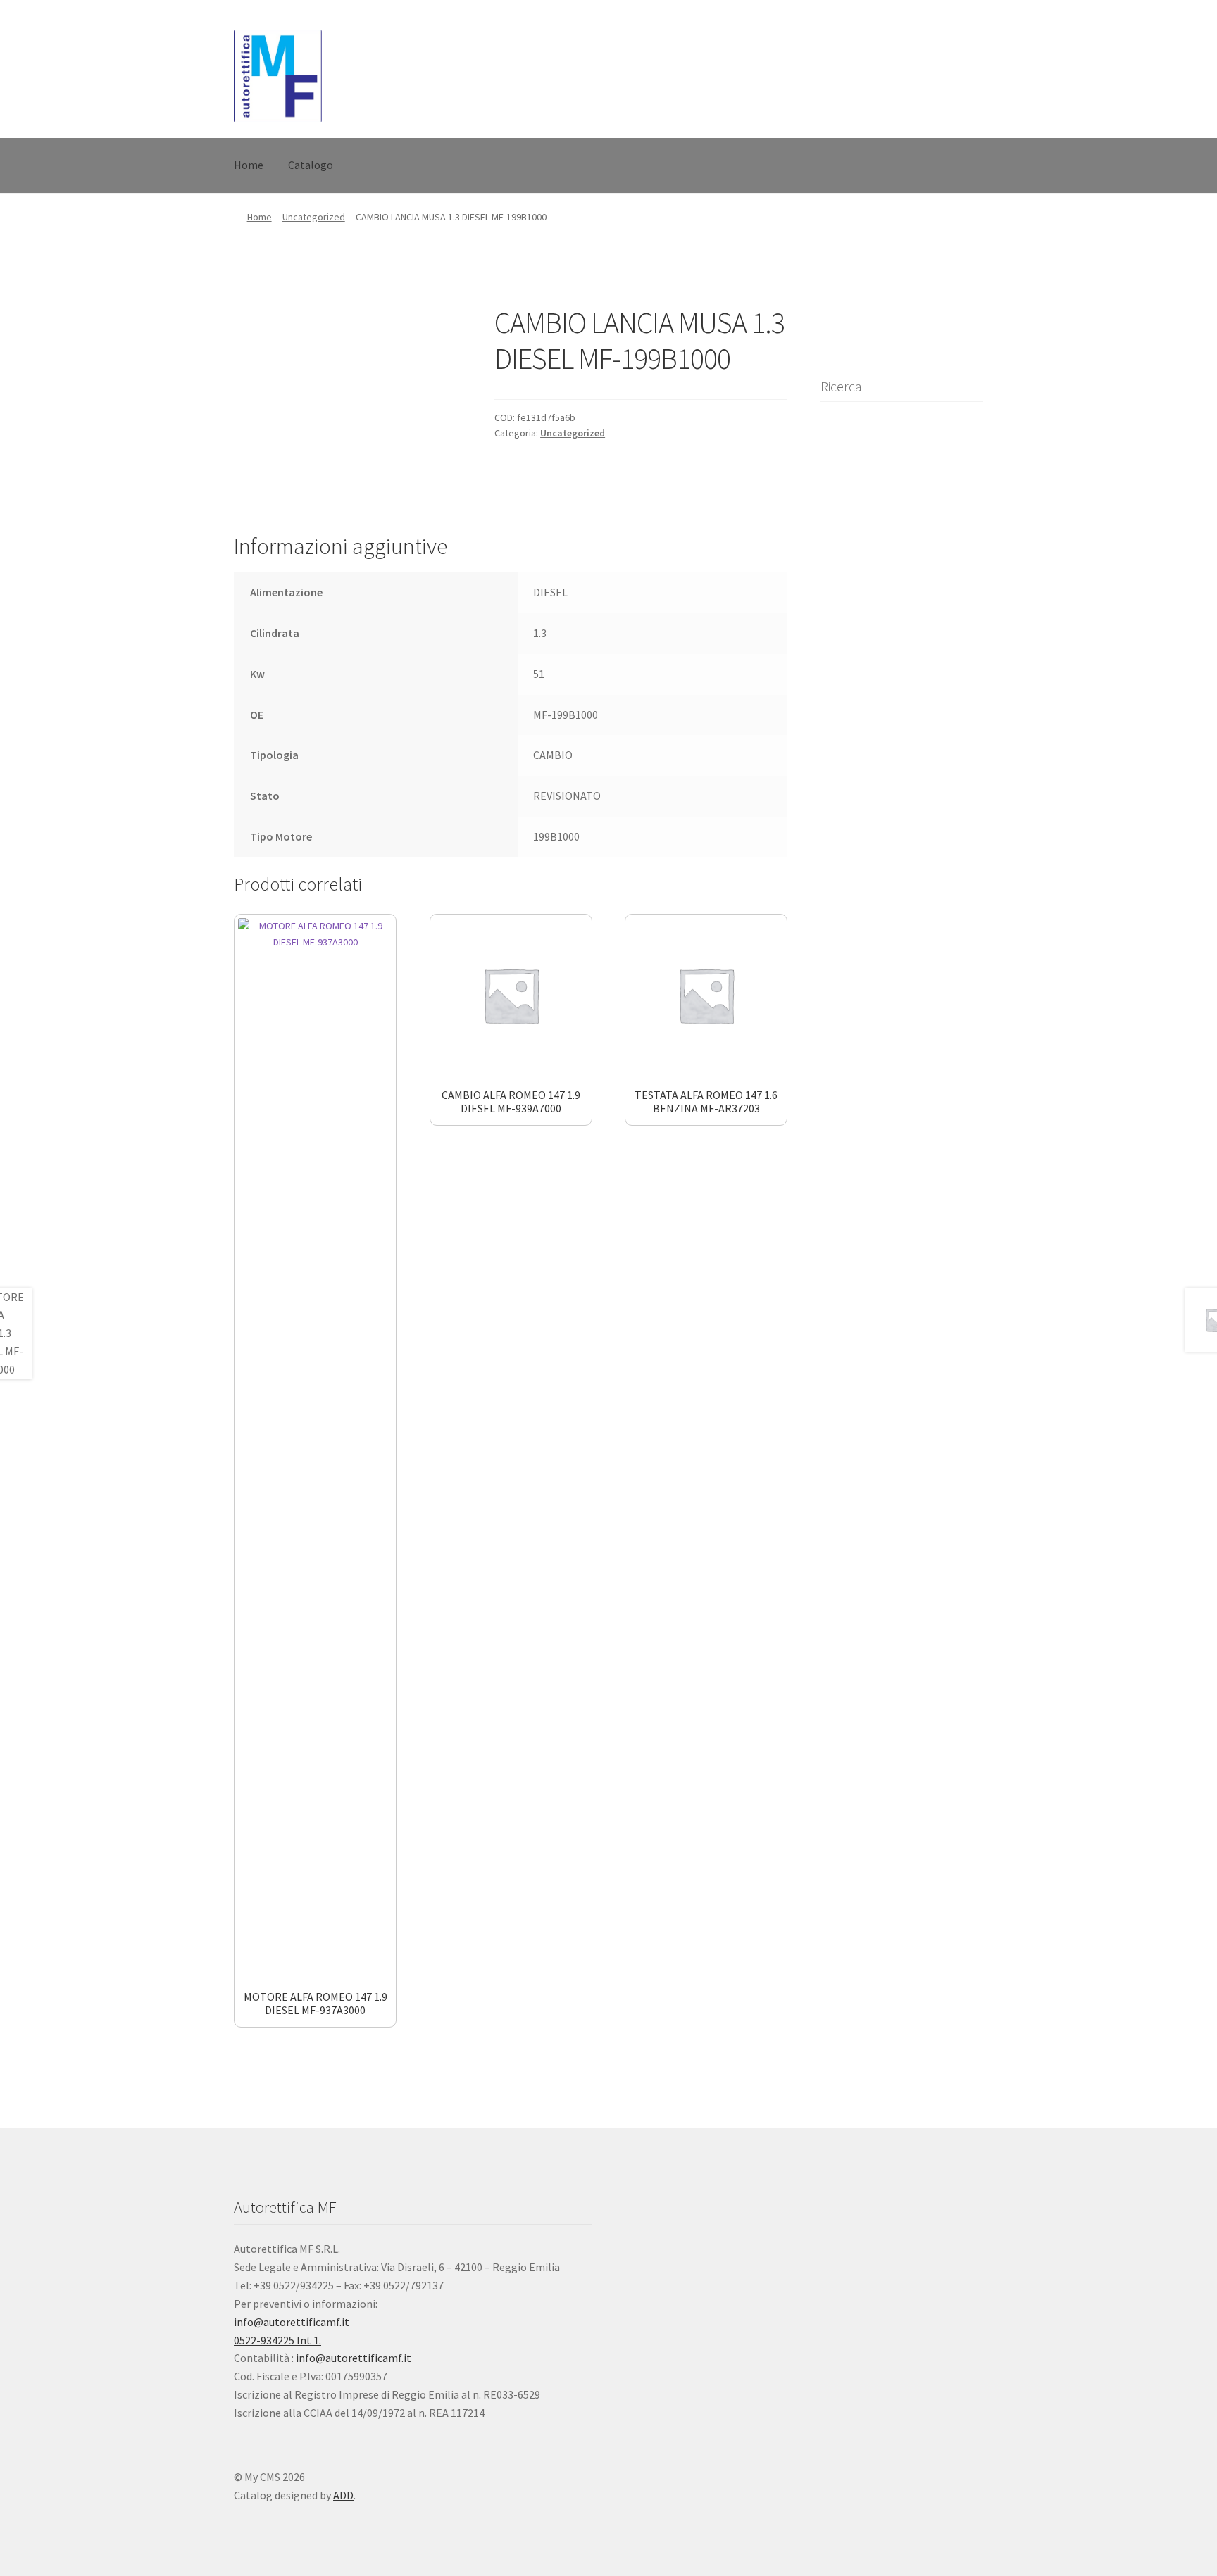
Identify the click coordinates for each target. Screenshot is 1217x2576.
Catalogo (311, 165)
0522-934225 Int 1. (277, 2340)
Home (249, 165)
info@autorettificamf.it (292, 2322)
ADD (343, 2495)
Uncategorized (314, 217)
